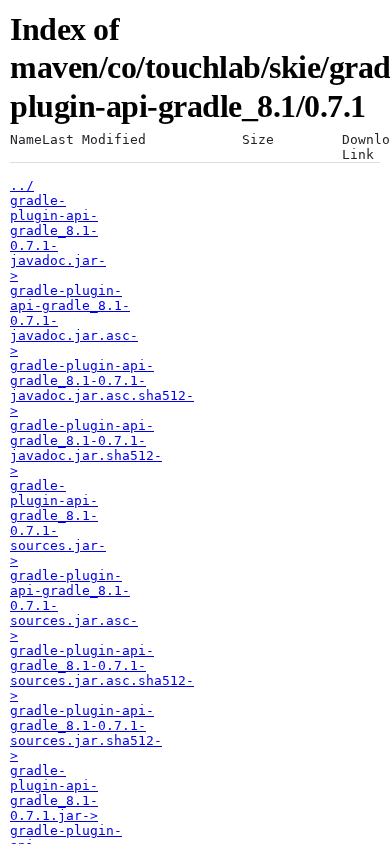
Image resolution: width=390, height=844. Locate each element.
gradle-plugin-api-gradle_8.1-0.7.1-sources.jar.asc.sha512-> (102, 673)
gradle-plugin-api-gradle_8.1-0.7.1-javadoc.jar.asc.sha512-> (102, 388)
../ (22, 185)
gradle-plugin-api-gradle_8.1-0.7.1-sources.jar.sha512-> (86, 733)
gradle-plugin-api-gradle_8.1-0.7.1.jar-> (54, 793)
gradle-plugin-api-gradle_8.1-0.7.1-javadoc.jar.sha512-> (86, 448)
